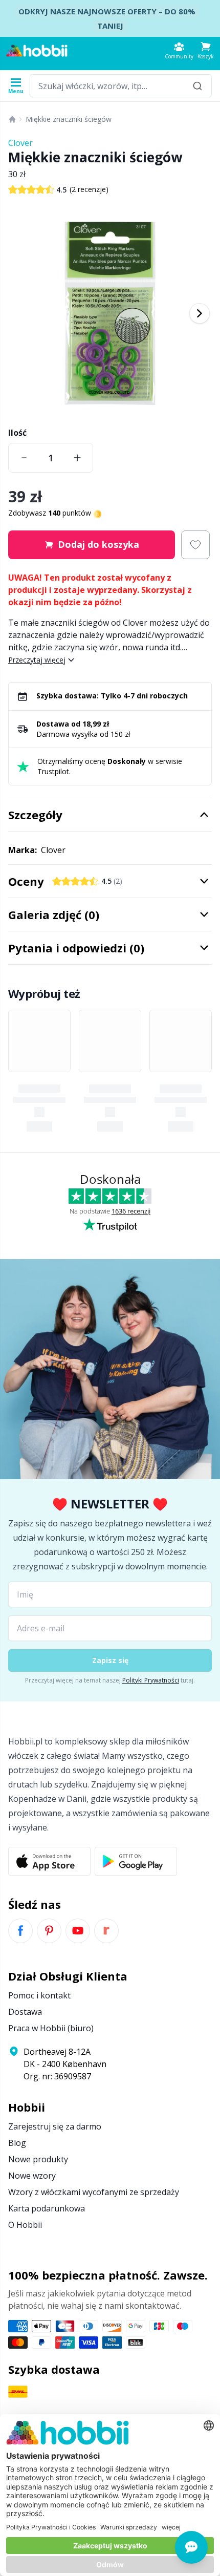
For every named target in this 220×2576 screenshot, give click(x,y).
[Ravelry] (106, 1931)
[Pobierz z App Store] (49, 1861)
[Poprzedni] (20, 313)
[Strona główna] (12, 119)
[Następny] (200, 313)
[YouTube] (78, 1931)
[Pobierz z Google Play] (136, 1861)
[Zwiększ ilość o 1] (77, 458)
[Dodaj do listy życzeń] (195, 545)
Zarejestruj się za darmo (55, 2126)
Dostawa (25, 2012)
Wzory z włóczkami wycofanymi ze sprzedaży (94, 2192)
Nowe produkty (38, 2159)
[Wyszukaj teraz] (197, 86)
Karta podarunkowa (47, 2208)
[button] (206, 50)
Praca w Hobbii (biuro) (51, 2028)
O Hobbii (25, 2225)
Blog (17, 2143)
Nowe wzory (32, 2176)
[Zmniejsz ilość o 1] (24, 458)
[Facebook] (20, 1931)
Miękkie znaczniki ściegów (69, 119)
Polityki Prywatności (151, 1680)
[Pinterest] (49, 1931)
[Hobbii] (37, 51)
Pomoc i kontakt (39, 1995)
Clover (20, 143)
